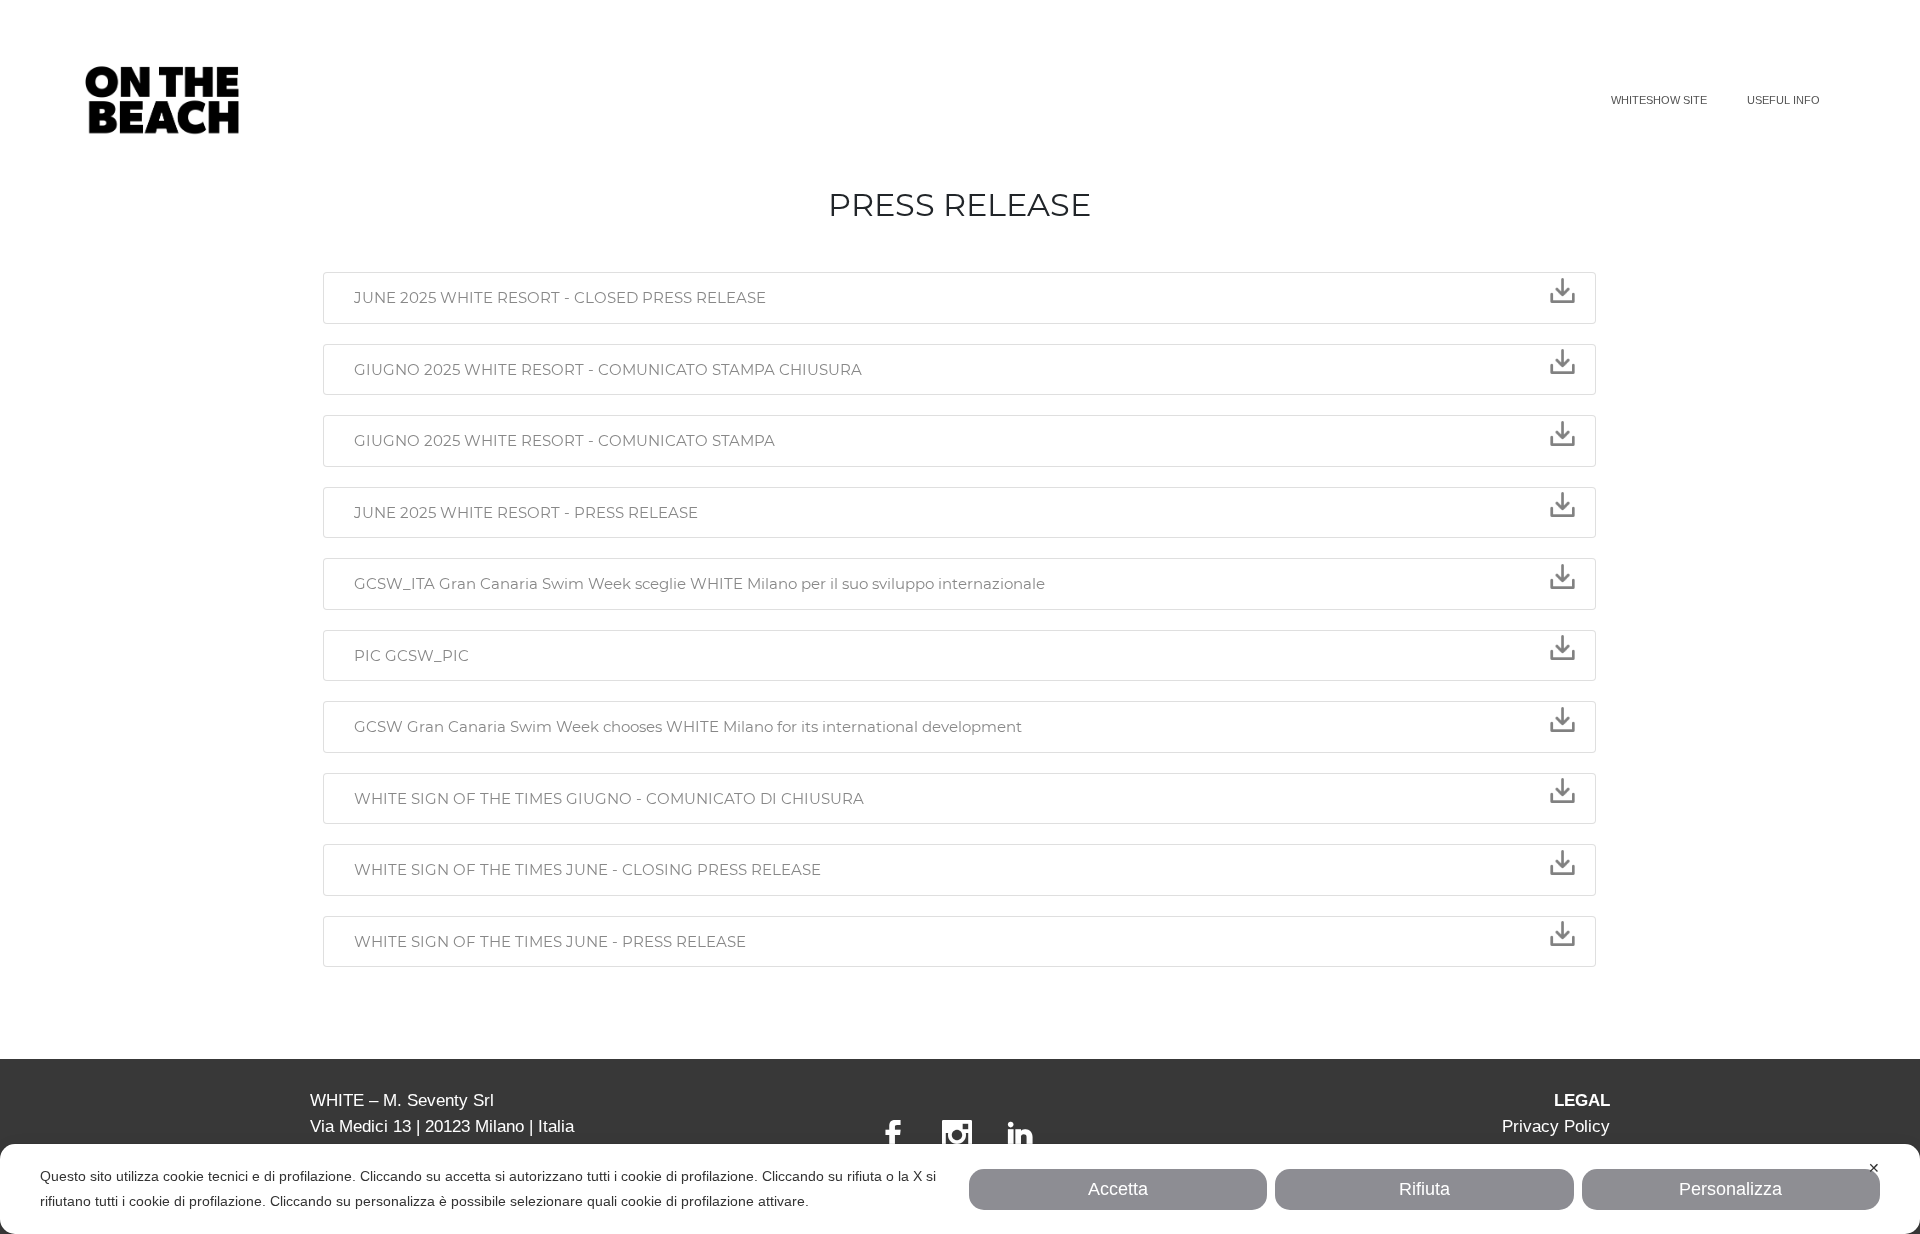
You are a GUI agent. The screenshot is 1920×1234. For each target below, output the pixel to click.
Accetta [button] (1118, 1189)
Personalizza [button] (1730, 1189)
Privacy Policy (1556, 1126)
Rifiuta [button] (1424, 1189)
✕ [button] (1874, 1168)
